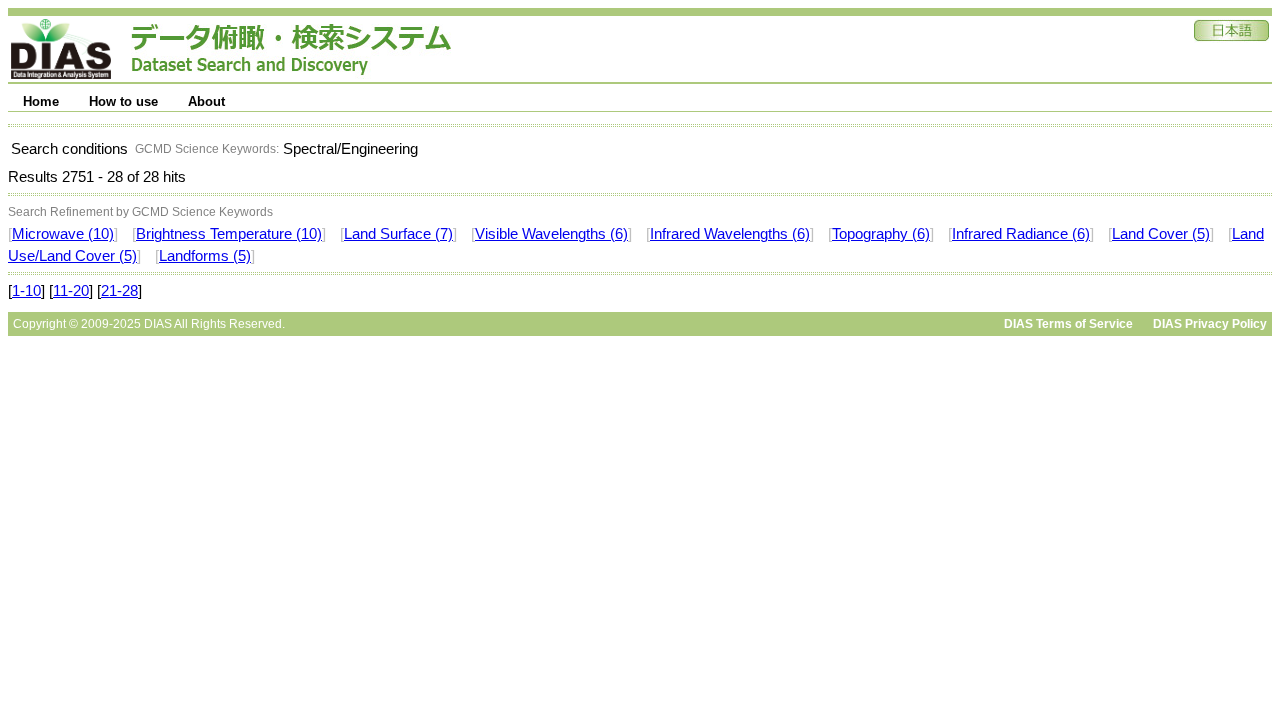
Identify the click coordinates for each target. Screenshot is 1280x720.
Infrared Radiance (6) (1021, 234)
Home (41, 101)
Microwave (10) (63, 234)
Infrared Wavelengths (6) (730, 234)
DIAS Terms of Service (1068, 324)
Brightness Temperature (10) (229, 234)
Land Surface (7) (398, 234)
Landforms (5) (205, 256)
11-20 (71, 291)
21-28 (119, 291)
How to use (123, 101)
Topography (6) (881, 234)
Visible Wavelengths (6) (551, 234)
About (206, 101)
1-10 (26, 291)
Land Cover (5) (1161, 234)
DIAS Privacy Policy (1210, 324)
